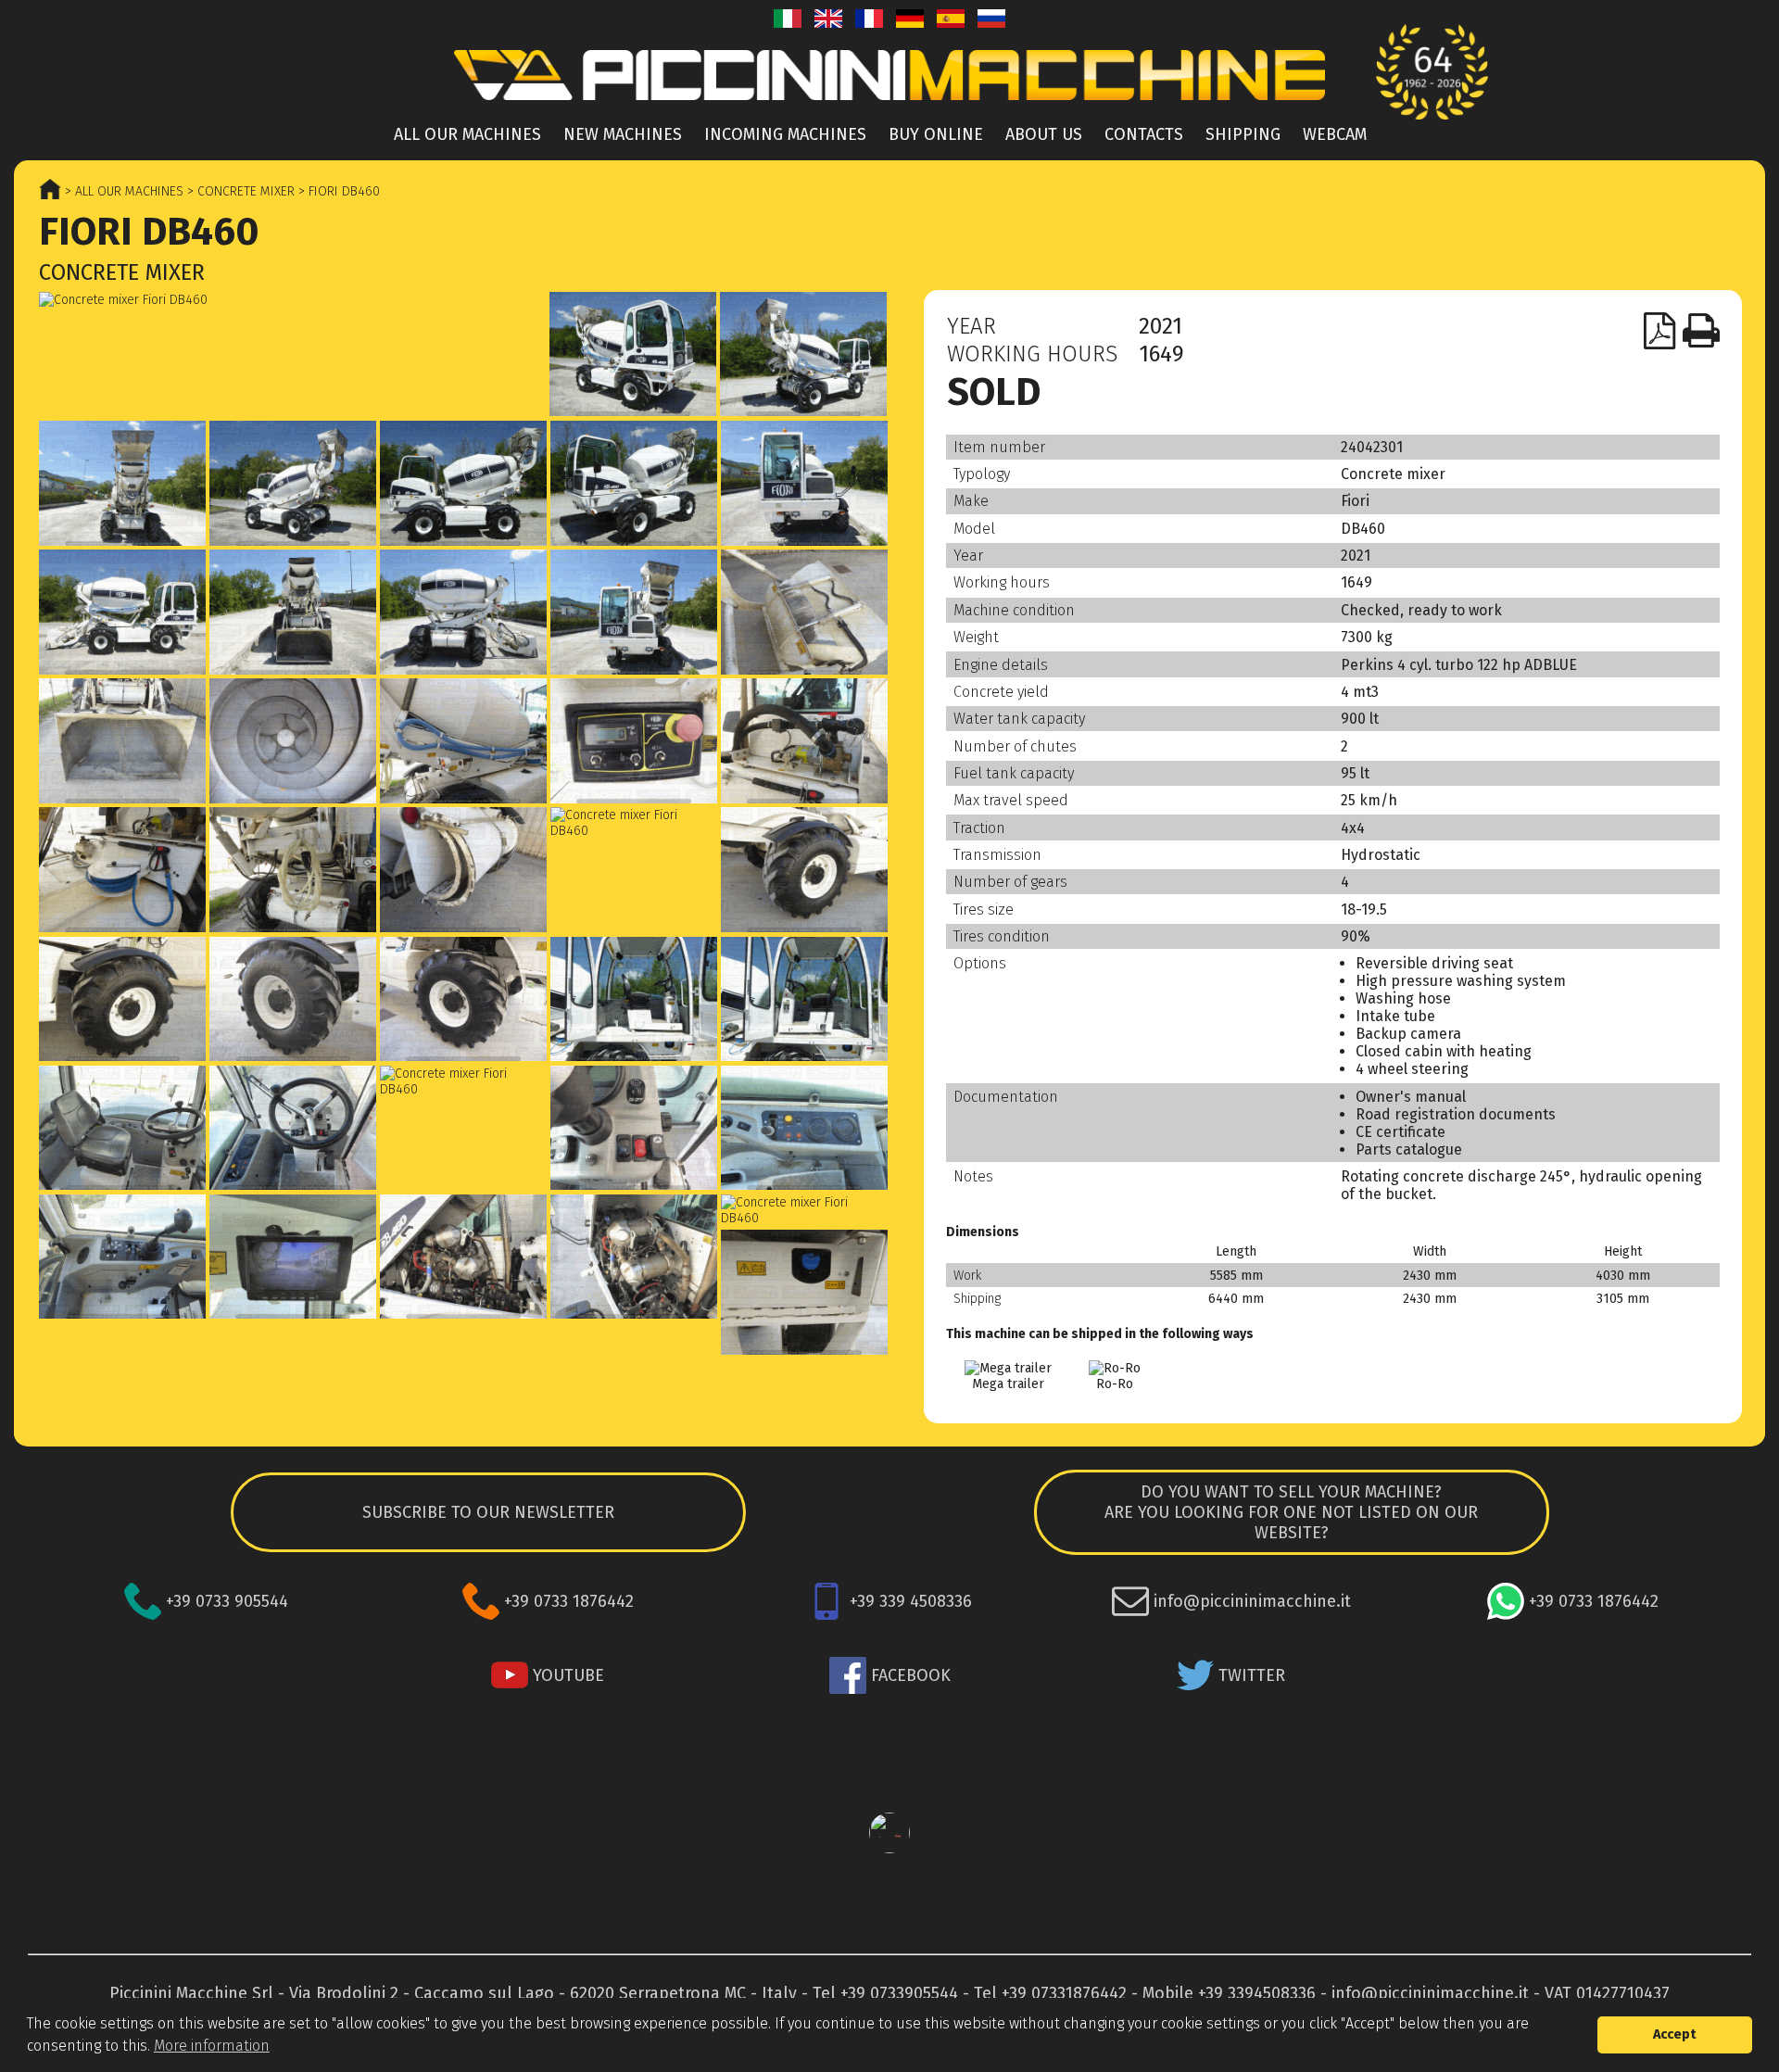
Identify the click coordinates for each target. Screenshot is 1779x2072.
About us (1044, 134)
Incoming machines (785, 134)
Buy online (936, 134)
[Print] (1701, 331)
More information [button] (212, 2046)
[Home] (889, 105)
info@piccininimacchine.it (1430, 1993)
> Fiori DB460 (337, 191)
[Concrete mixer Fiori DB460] (292, 300)
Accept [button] (1675, 2034)
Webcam (1335, 134)
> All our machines (122, 191)
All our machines (467, 134)
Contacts (1144, 134)
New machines (623, 134)
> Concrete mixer (239, 191)
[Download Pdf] (1660, 331)
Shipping (1243, 134)
